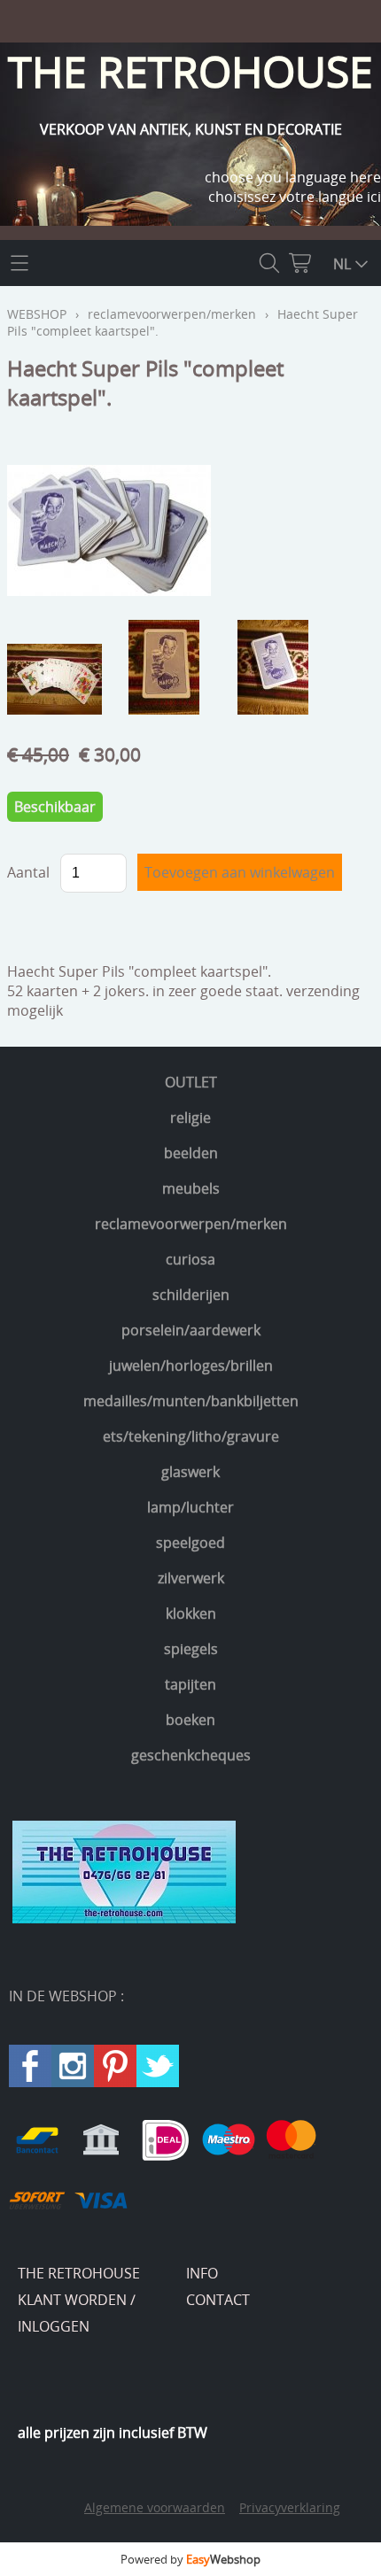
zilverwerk (191, 1578)
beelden (191, 1153)
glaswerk (190, 1472)
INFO (202, 2273)
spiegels (191, 1649)
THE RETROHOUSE (79, 2273)
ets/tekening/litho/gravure (191, 1436)
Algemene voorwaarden (155, 2507)
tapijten (190, 1684)
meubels (191, 1188)
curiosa (190, 1259)
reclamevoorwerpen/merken (191, 1224)
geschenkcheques (191, 1755)
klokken (191, 1613)
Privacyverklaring (290, 2507)
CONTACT (218, 2300)
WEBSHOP (37, 314)
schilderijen (191, 1295)
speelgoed (190, 1543)
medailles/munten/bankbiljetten (191, 1401)
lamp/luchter (190, 1507)
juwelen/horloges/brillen (191, 1365)
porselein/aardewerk (191, 1330)
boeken (190, 1720)
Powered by (190, 2559)
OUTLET (191, 1082)
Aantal (28, 872)
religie (190, 1118)
